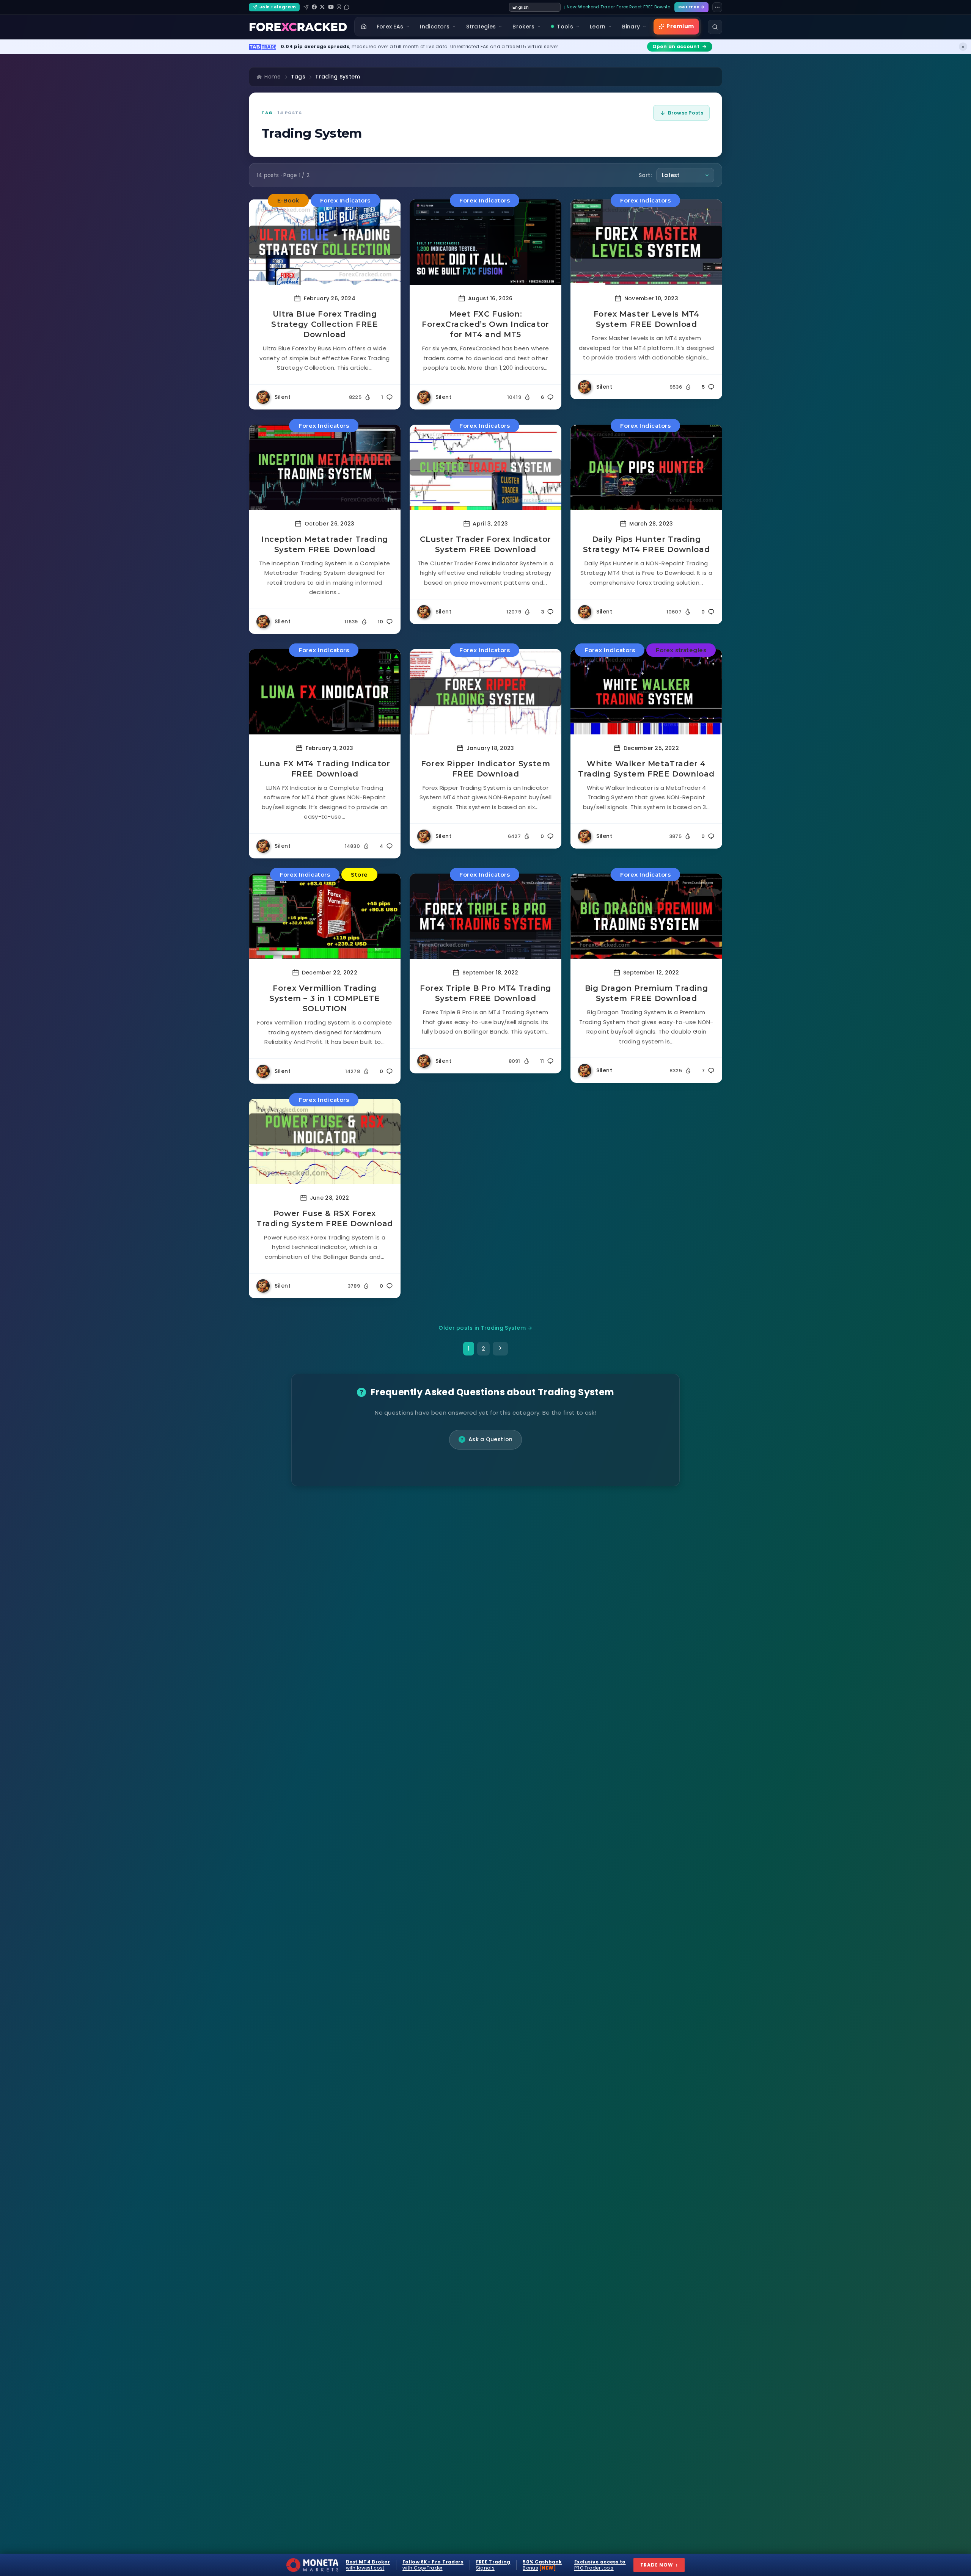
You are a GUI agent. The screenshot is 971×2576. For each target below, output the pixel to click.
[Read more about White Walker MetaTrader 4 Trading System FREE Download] (646, 692)
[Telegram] (306, 7)
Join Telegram (278, 7)
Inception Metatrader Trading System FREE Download (325, 544)
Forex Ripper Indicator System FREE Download (485, 769)
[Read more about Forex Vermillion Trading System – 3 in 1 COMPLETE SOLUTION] (325, 916)
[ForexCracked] (298, 27)
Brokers (523, 27)
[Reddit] (347, 7)
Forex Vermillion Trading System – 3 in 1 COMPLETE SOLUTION (324, 998)
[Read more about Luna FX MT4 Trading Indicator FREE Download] (325, 692)
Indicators (435, 27)
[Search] (715, 27)
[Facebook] (314, 7)
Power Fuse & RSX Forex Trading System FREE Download (325, 1218)
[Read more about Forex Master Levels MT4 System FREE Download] (646, 242)
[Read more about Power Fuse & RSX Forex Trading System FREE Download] (325, 1141)
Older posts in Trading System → (485, 1328)
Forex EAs (390, 27)
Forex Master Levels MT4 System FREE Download (647, 319)
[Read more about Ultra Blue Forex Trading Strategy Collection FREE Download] (325, 242)
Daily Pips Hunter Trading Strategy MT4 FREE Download (647, 544)
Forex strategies (681, 650)
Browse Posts (686, 113)
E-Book (288, 200)
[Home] (364, 27)
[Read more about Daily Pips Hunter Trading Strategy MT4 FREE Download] (646, 467)
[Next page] (500, 1349)
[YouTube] (331, 7)
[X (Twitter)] (322, 7)
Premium (680, 26)
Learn (598, 27)
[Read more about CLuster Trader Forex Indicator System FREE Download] (485, 467)
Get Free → (691, 7)
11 (542, 1061)
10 (381, 622)
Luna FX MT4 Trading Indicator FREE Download (324, 769)
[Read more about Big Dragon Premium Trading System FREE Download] (646, 916)
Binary (631, 27)
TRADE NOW (659, 2565)
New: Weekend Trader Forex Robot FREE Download (619, 7)
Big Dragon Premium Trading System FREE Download (647, 993)
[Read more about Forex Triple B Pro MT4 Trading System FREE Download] (485, 916)
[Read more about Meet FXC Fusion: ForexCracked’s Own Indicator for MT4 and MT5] (485, 242)
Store (359, 875)
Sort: (645, 175)
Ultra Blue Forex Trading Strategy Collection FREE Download (324, 324)
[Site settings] (717, 7)
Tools (565, 27)
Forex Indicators (345, 200)
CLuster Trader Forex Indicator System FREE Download (485, 544)
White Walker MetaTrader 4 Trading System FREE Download (646, 769)
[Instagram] (339, 7)
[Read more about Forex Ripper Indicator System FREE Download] (485, 692)
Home (273, 77)
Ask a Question (490, 1439)
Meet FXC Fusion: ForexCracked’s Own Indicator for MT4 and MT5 (485, 324)
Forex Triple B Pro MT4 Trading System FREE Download (485, 993)
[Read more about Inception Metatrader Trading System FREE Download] (325, 467)
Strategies (481, 27)
